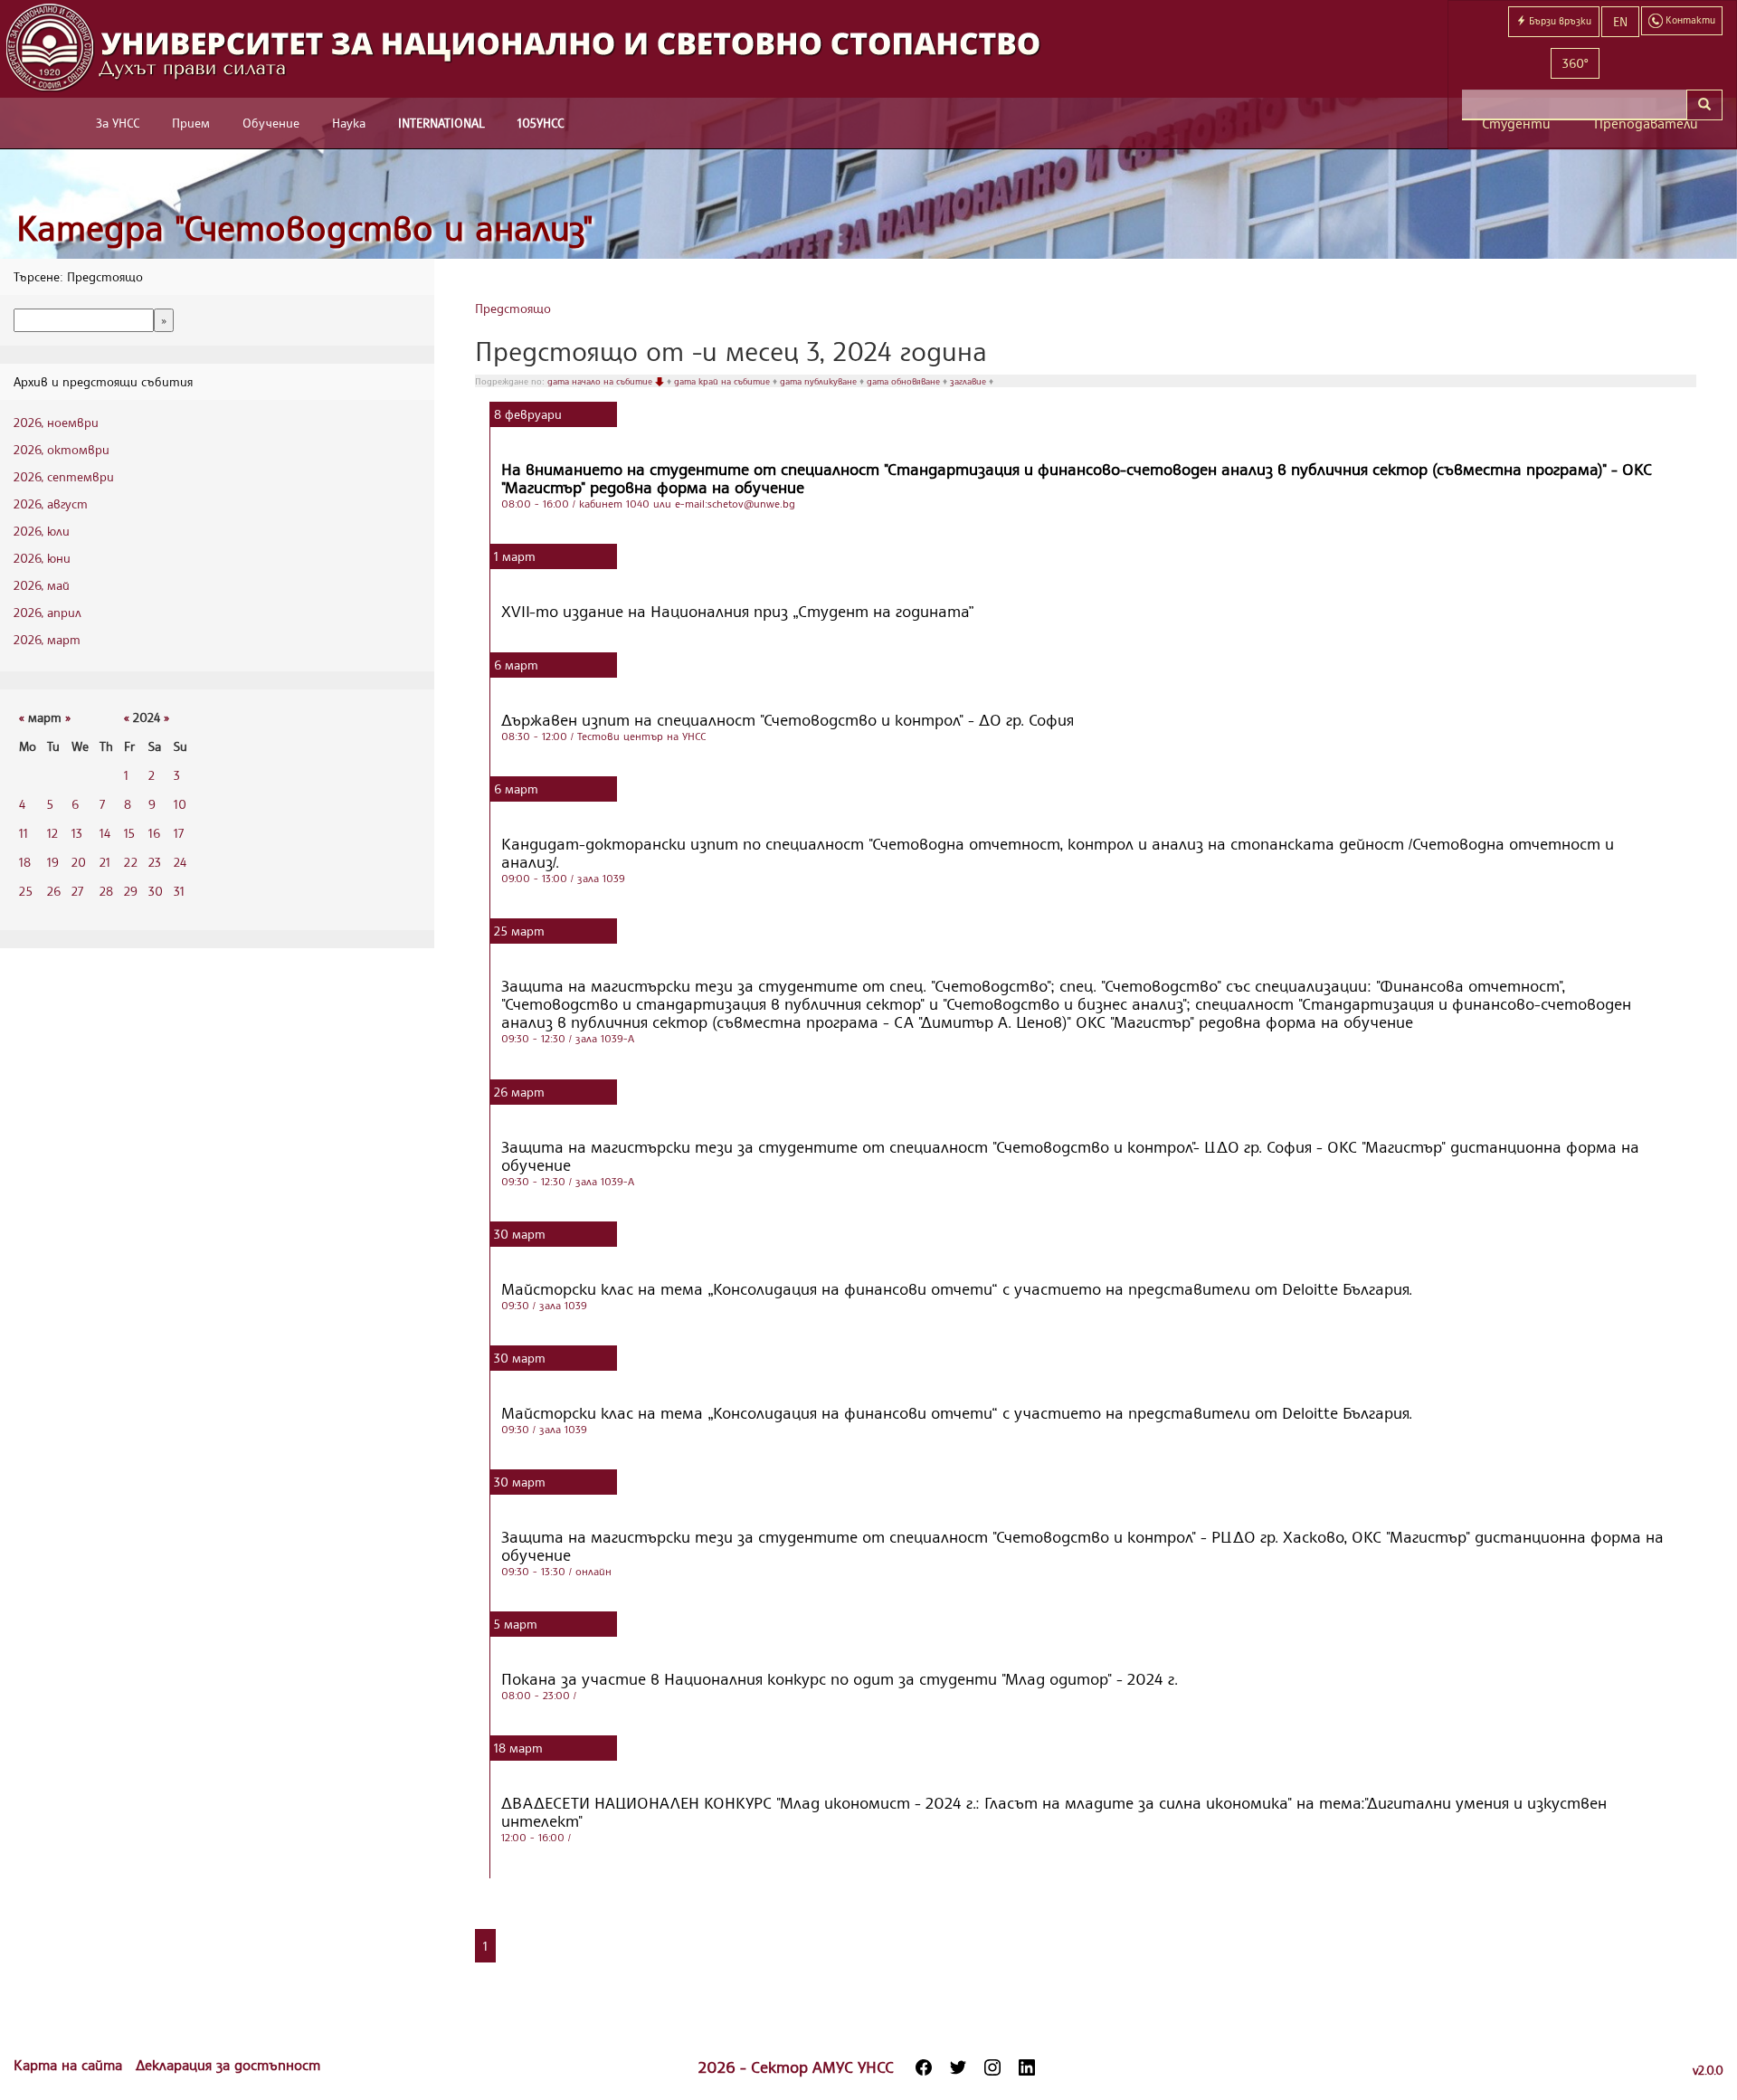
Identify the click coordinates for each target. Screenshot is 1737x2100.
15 (129, 833)
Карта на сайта (70, 2065)
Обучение (271, 123)
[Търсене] (1704, 105)
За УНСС (118, 123)
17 (179, 833)
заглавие (969, 381)
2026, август (51, 504)
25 (26, 891)
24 (180, 862)
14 (105, 833)
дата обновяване (905, 381)
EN (1620, 21)
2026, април (47, 612)
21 (105, 862)
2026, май (42, 585)
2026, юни (42, 558)
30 (156, 891)
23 (155, 862)
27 (77, 891)
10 (180, 804)
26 (54, 891)
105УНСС (541, 123)
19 (53, 862)
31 (179, 891)
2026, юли (42, 531)
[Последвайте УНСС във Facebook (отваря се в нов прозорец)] (924, 2067)
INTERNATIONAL (441, 123)
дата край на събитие (723, 381)
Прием (191, 123)
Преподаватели (1646, 124)
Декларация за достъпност (228, 2065)
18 (25, 862)
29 (131, 891)
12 (52, 833)
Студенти (1516, 124)
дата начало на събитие (601, 381)
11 (24, 833)
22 (131, 862)
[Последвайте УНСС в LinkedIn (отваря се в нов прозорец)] (1027, 2067)
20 (79, 862)
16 (154, 833)
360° (1575, 63)
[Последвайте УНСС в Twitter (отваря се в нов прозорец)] (958, 2067)
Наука (349, 123)
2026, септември (64, 476)
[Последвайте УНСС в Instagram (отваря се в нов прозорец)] (992, 2067)
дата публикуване (820, 381)
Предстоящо (513, 308)
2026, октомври (62, 449)
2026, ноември (56, 422)
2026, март (47, 639)
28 (106, 891)
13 (77, 833)
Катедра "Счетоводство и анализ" (305, 228)
